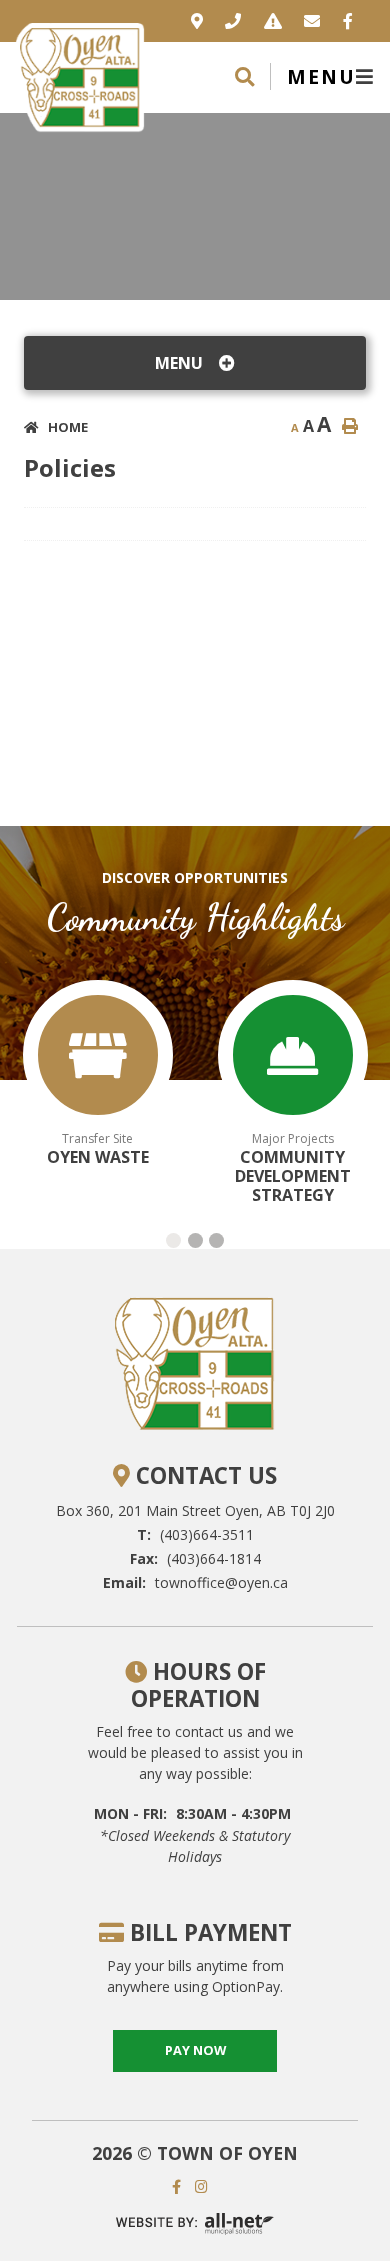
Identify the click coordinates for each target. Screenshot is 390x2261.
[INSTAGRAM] (206, 2186)
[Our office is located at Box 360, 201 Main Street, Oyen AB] (197, 21)
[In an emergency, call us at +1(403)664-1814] (273, 21)
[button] (173, 1240)
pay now (195, 2050)
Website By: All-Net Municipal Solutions (195, 2223)
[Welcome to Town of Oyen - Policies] (80, 75)
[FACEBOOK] (181, 2186)
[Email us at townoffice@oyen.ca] (312, 21)
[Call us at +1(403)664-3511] (233, 21)
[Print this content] (350, 426)
